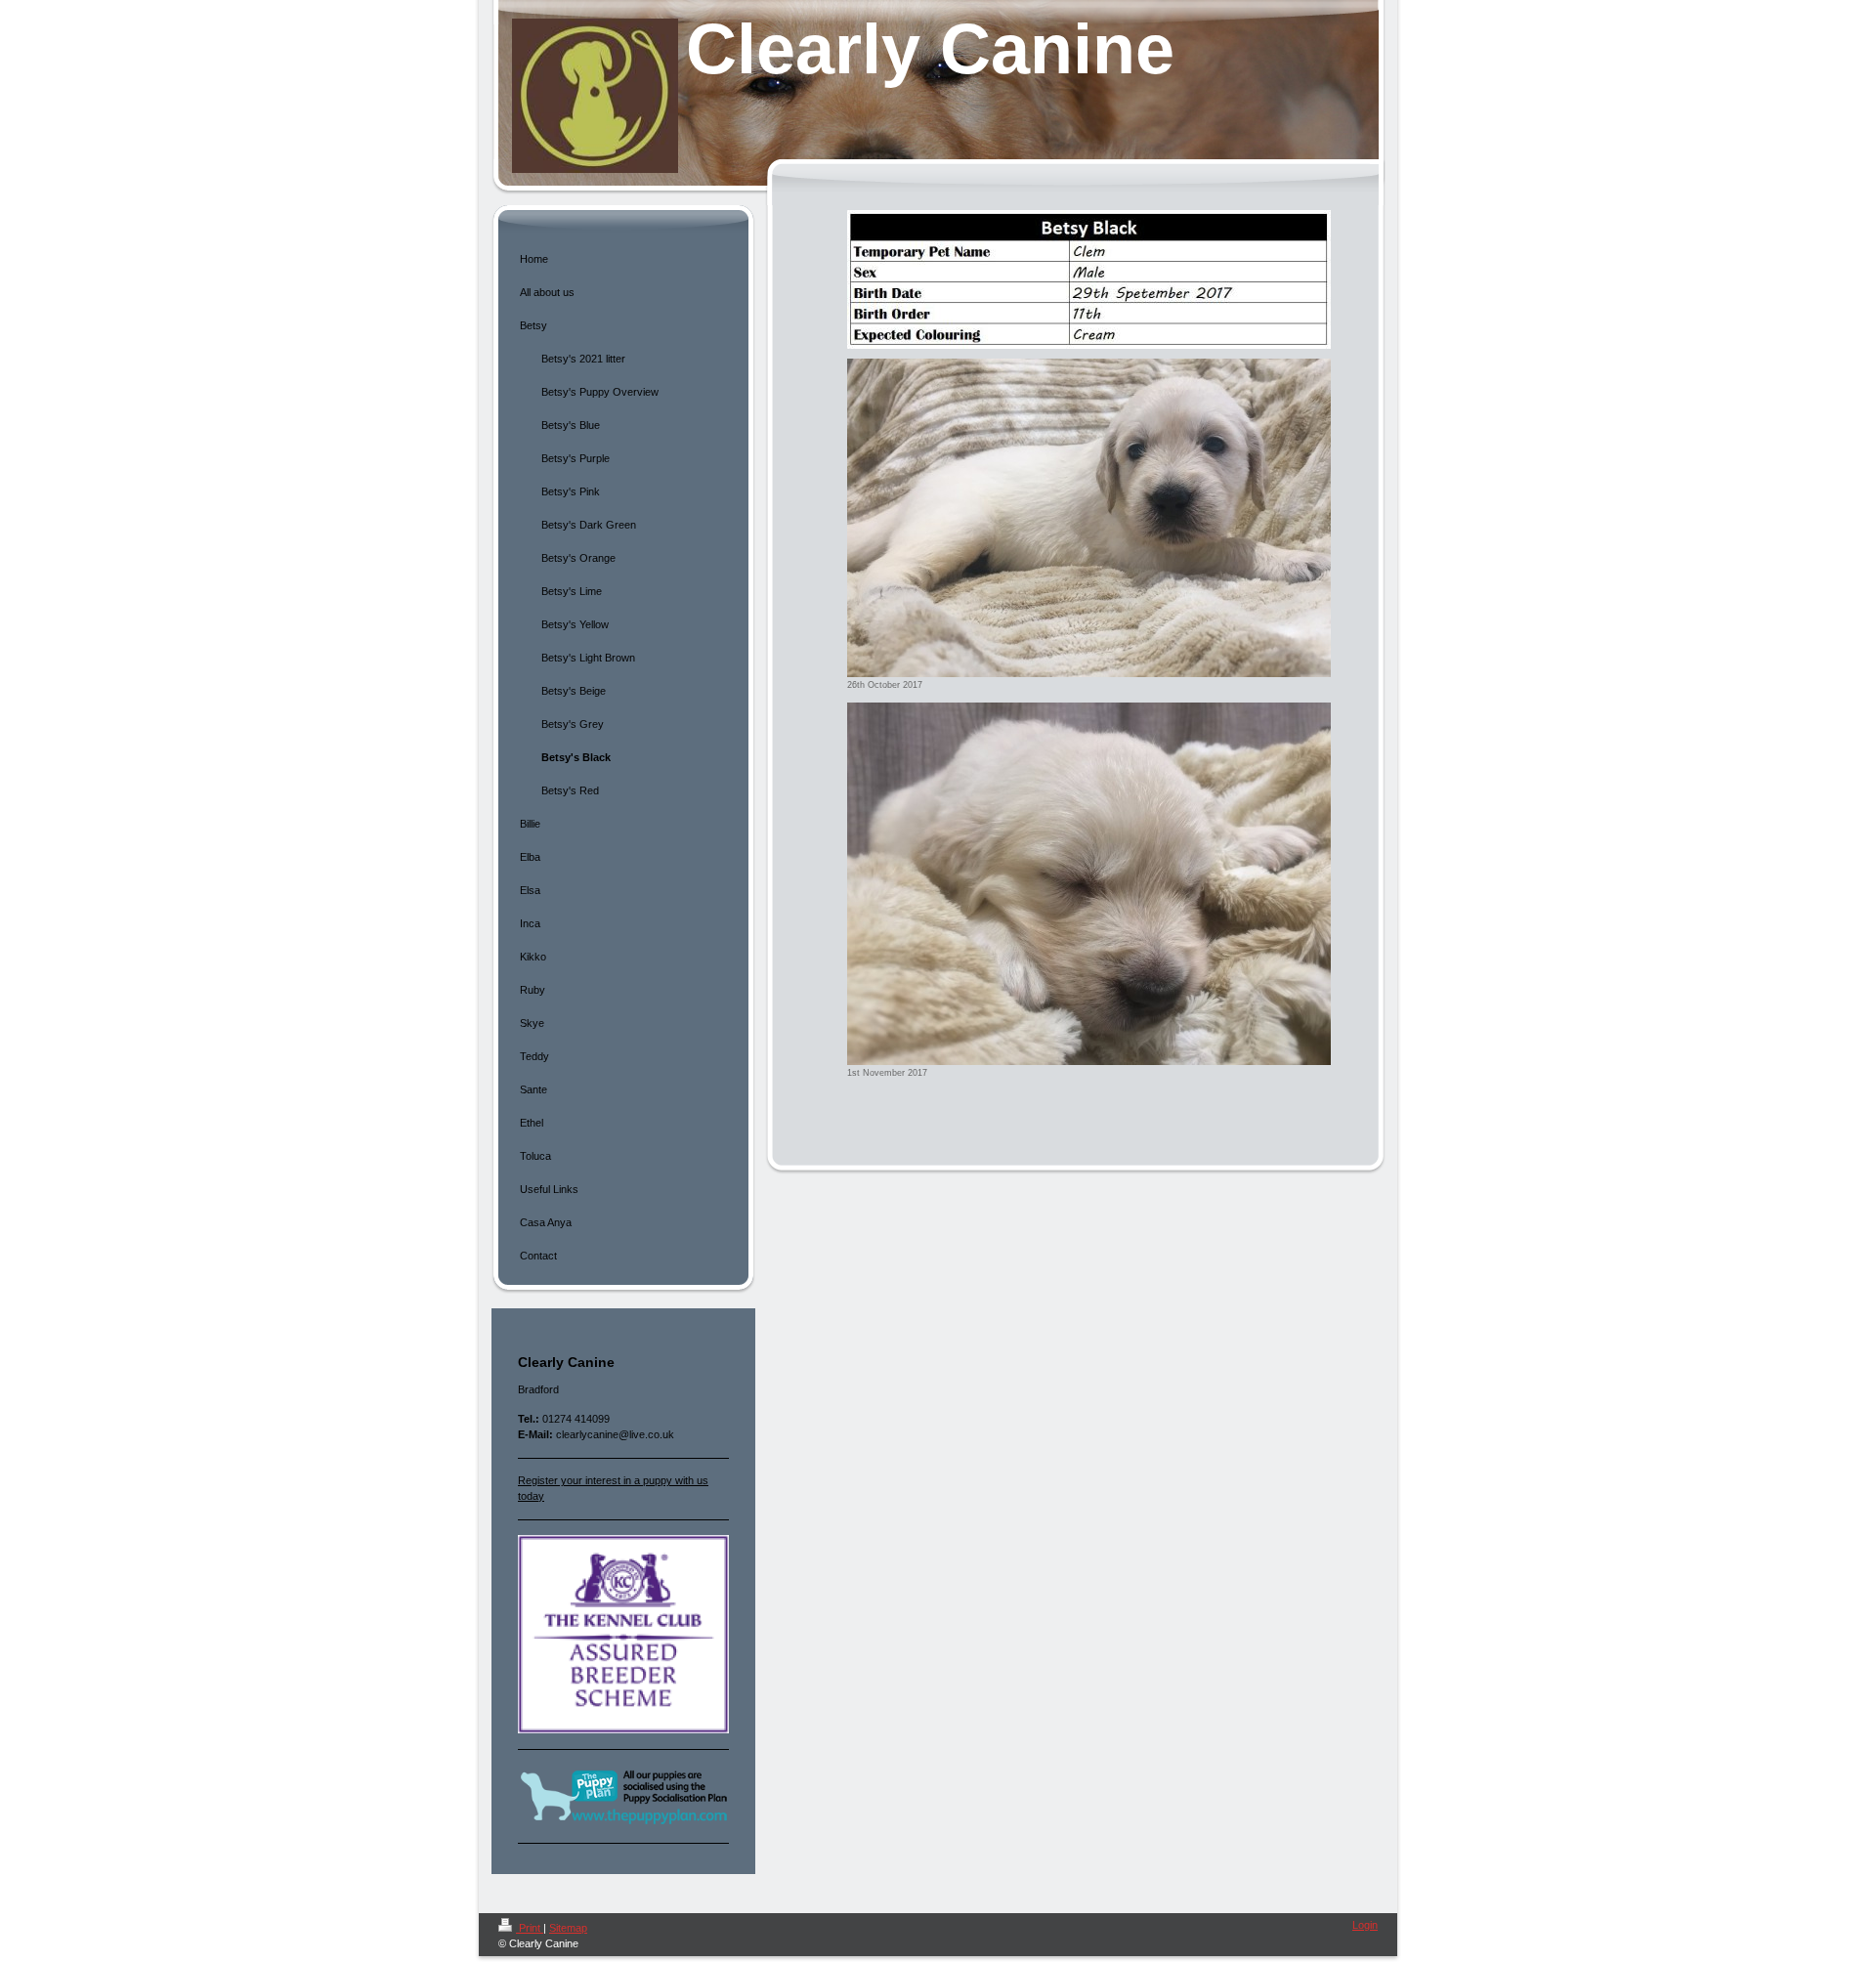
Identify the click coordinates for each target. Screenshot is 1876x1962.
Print (530, 1928)
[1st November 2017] (1089, 884)
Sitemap (568, 1928)
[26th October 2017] (1089, 518)
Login (1365, 1925)
